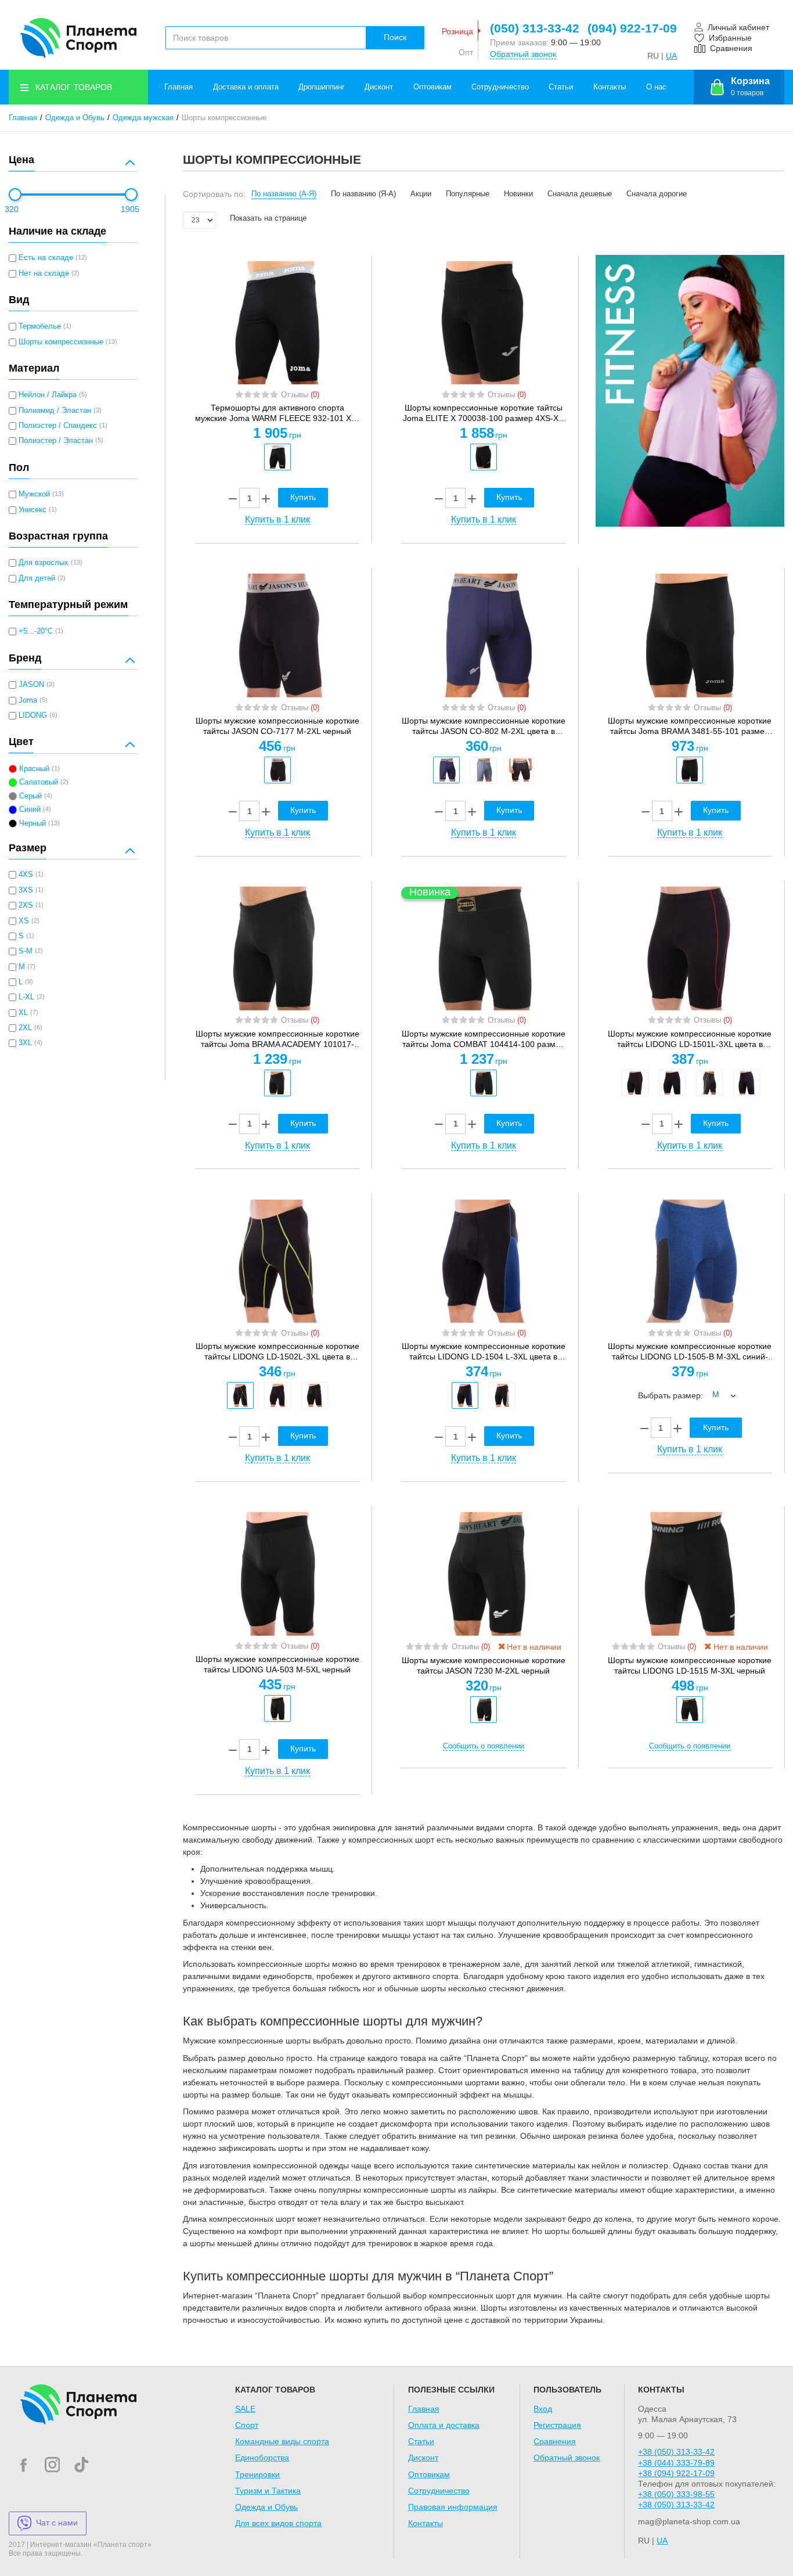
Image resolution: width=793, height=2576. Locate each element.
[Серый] (484, 770)
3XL (25, 1043)
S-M (26, 951)
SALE (245, 2409)
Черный (33, 823)
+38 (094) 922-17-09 (676, 2473)
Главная (179, 87)
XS (24, 921)
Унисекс (33, 510)
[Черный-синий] (747, 1083)
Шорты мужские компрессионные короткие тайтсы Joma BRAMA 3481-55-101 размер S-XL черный (690, 726)
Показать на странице (268, 218)
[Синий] (446, 770)
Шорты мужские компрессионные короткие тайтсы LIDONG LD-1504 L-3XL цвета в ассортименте (484, 1352)
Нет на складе (44, 274)
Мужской (34, 494)
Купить (303, 497)
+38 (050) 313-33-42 (676, 2452)
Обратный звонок (523, 54)
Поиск (395, 37)
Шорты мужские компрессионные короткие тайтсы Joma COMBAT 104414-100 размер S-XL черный (484, 1039)
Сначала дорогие (657, 194)
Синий (30, 810)
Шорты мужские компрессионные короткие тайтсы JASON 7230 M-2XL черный (484, 1665)
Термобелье (40, 326)
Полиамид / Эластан (55, 411)
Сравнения (555, 2441)
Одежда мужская (143, 118)
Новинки (518, 194)
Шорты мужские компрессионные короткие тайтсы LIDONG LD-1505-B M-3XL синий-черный (690, 1352)
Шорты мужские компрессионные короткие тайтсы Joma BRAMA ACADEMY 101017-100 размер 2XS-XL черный (277, 1039)
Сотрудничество (500, 87)
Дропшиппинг (322, 87)
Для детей (37, 578)
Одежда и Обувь (75, 118)
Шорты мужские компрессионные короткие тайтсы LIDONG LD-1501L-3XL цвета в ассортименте (690, 1039)
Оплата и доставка (444, 2425)
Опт (466, 52)
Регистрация (557, 2425)
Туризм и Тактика (268, 2491)
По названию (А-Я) (284, 194)
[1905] (131, 195)
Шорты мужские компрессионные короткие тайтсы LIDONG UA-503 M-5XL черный (277, 1664)
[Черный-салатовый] (709, 1083)
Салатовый (39, 782)
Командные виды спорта (282, 2441)
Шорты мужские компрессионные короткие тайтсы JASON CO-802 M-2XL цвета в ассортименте (484, 726)
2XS (26, 905)
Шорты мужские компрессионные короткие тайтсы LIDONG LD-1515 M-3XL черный (690, 1665)
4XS (26, 875)
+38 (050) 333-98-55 (676, 2494)
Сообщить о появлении (484, 1746)
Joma (28, 700)
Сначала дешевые (580, 194)
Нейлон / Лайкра (48, 395)
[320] (15, 195)
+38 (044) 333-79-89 (676, 2463)
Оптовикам (432, 87)
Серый (30, 796)
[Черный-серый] (672, 1083)
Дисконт (379, 87)
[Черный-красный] (635, 1083)
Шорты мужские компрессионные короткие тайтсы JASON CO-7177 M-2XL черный (277, 726)
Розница (457, 31)
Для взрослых (44, 563)
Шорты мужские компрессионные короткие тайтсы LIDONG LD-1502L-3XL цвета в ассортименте (277, 1352)
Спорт (247, 2425)
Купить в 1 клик (277, 519)
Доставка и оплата (246, 87)
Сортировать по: (214, 194)
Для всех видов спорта (278, 2523)
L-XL (26, 997)
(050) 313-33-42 (535, 28)
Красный (34, 769)
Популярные (468, 194)
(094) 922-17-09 (632, 28)
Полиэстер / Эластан (56, 441)
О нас (656, 87)
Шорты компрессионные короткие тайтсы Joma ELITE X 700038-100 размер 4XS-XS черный (483, 413)
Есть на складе (46, 258)
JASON (31, 685)
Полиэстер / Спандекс (58, 426)
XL (23, 1013)
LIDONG (33, 715)
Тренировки (257, 2474)
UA (671, 56)
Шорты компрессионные (61, 342)
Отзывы (300, 395)
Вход (543, 2409)
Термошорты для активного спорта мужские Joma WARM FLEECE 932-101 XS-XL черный (277, 413)
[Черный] (277, 457)
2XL (25, 1028)
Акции (421, 194)
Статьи (561, 87)
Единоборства (262, 2458)
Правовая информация (453, 2507)
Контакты (610, 87)
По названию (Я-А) (363, 194)
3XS (26, 890)
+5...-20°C (36, 631)
